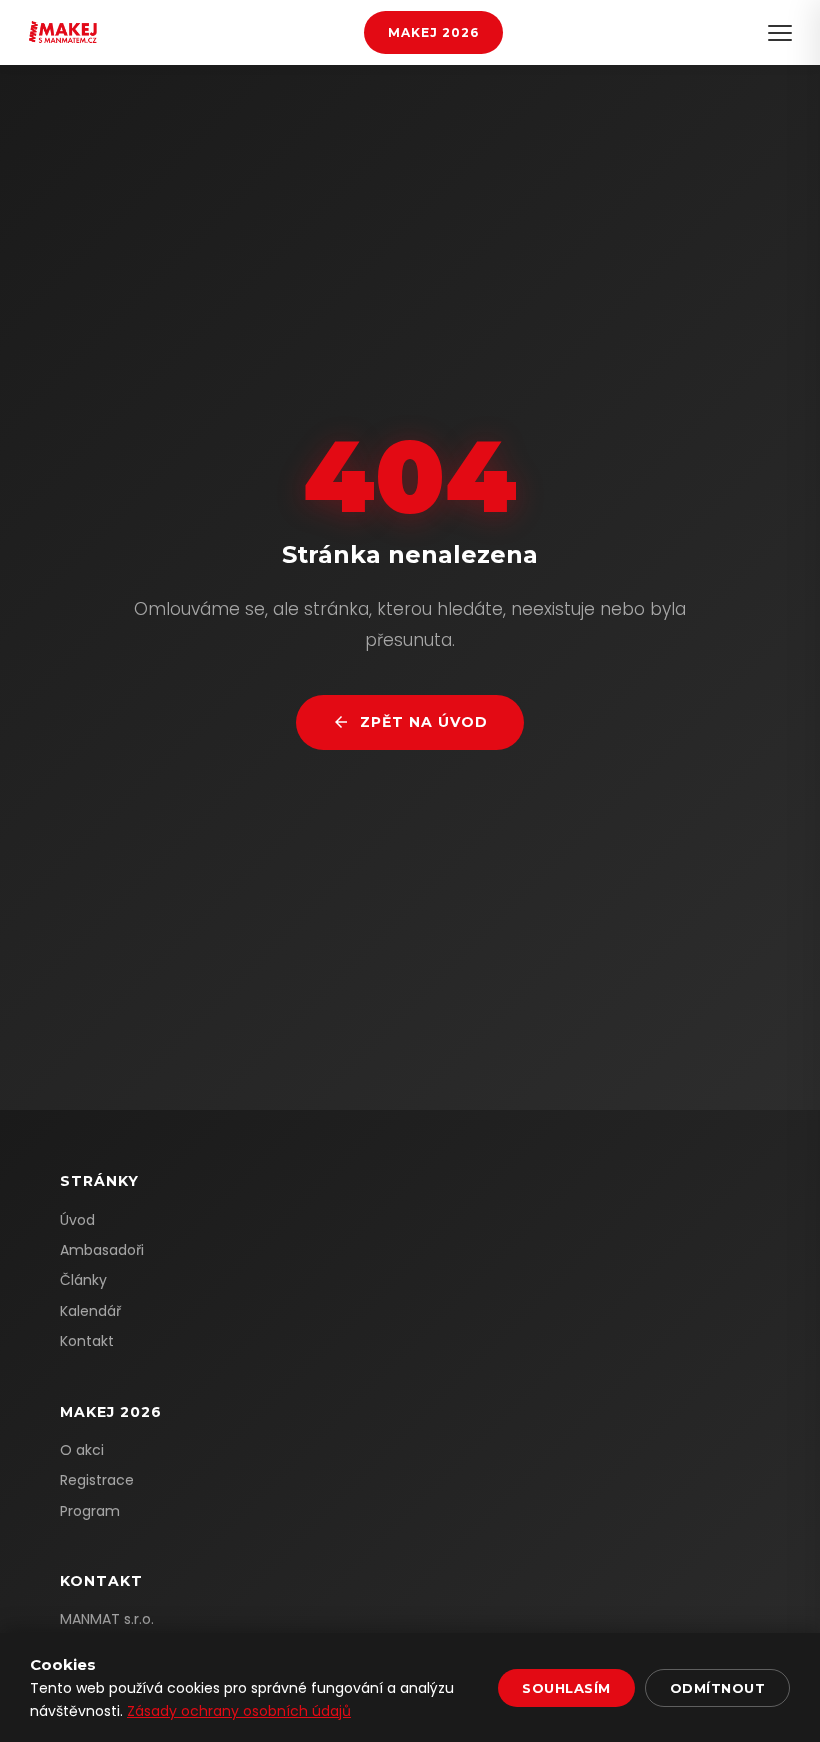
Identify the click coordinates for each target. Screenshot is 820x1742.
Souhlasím (566, 1688)
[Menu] (780, 33)
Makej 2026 (433, 32)
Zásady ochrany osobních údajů (239, 1711)
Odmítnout (718, 1688)
